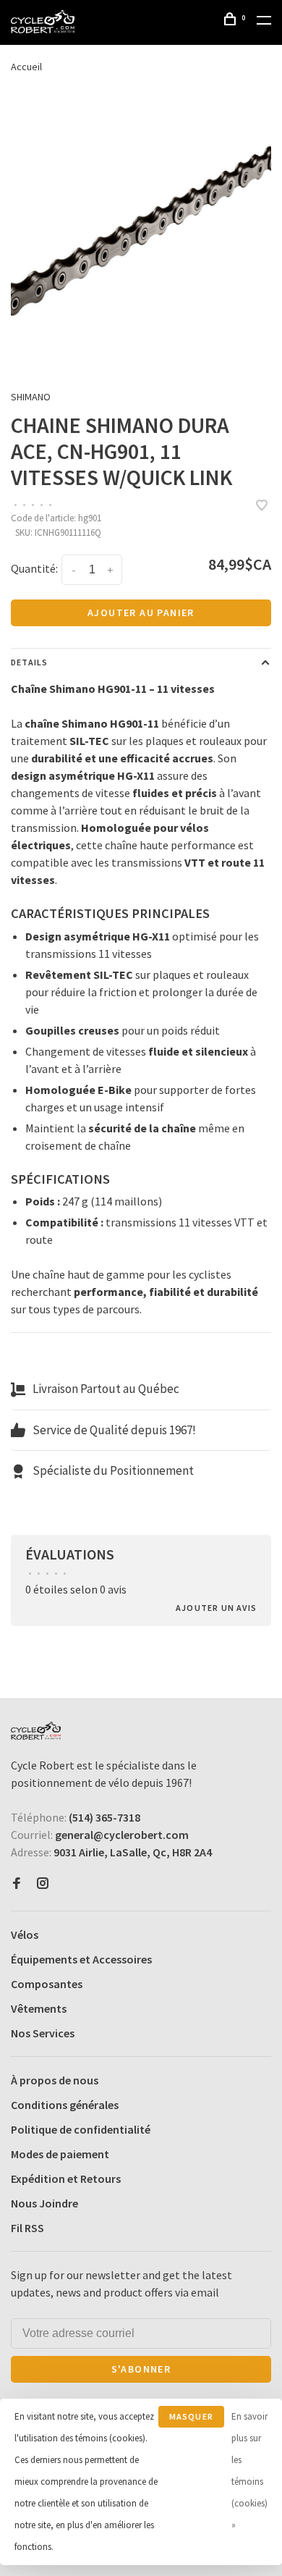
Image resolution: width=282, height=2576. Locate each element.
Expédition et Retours (66, 2179)
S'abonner (141, 2369)
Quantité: (34, 568)
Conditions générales (65, 2105)
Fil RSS (27, 2228)
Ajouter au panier (141, 613)
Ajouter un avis (216, 1608)
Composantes (47, 1984)
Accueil (26, 67)
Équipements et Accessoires (81, 1959)
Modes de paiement (60, 2154)
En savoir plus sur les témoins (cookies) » (249, 2471)
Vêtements (39, 2008)
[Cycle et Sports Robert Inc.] (36, 1731)
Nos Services (43, 2033)
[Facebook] (17, 1884)
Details (29, 662)
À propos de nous (55, 2080)
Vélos (25, 1935)
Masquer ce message (191, 2419)
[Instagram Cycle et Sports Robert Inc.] (43, 1884)
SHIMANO (31, 397)
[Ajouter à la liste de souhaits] (262, 506)
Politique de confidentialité (81, 2129)
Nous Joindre (44, 2203)
